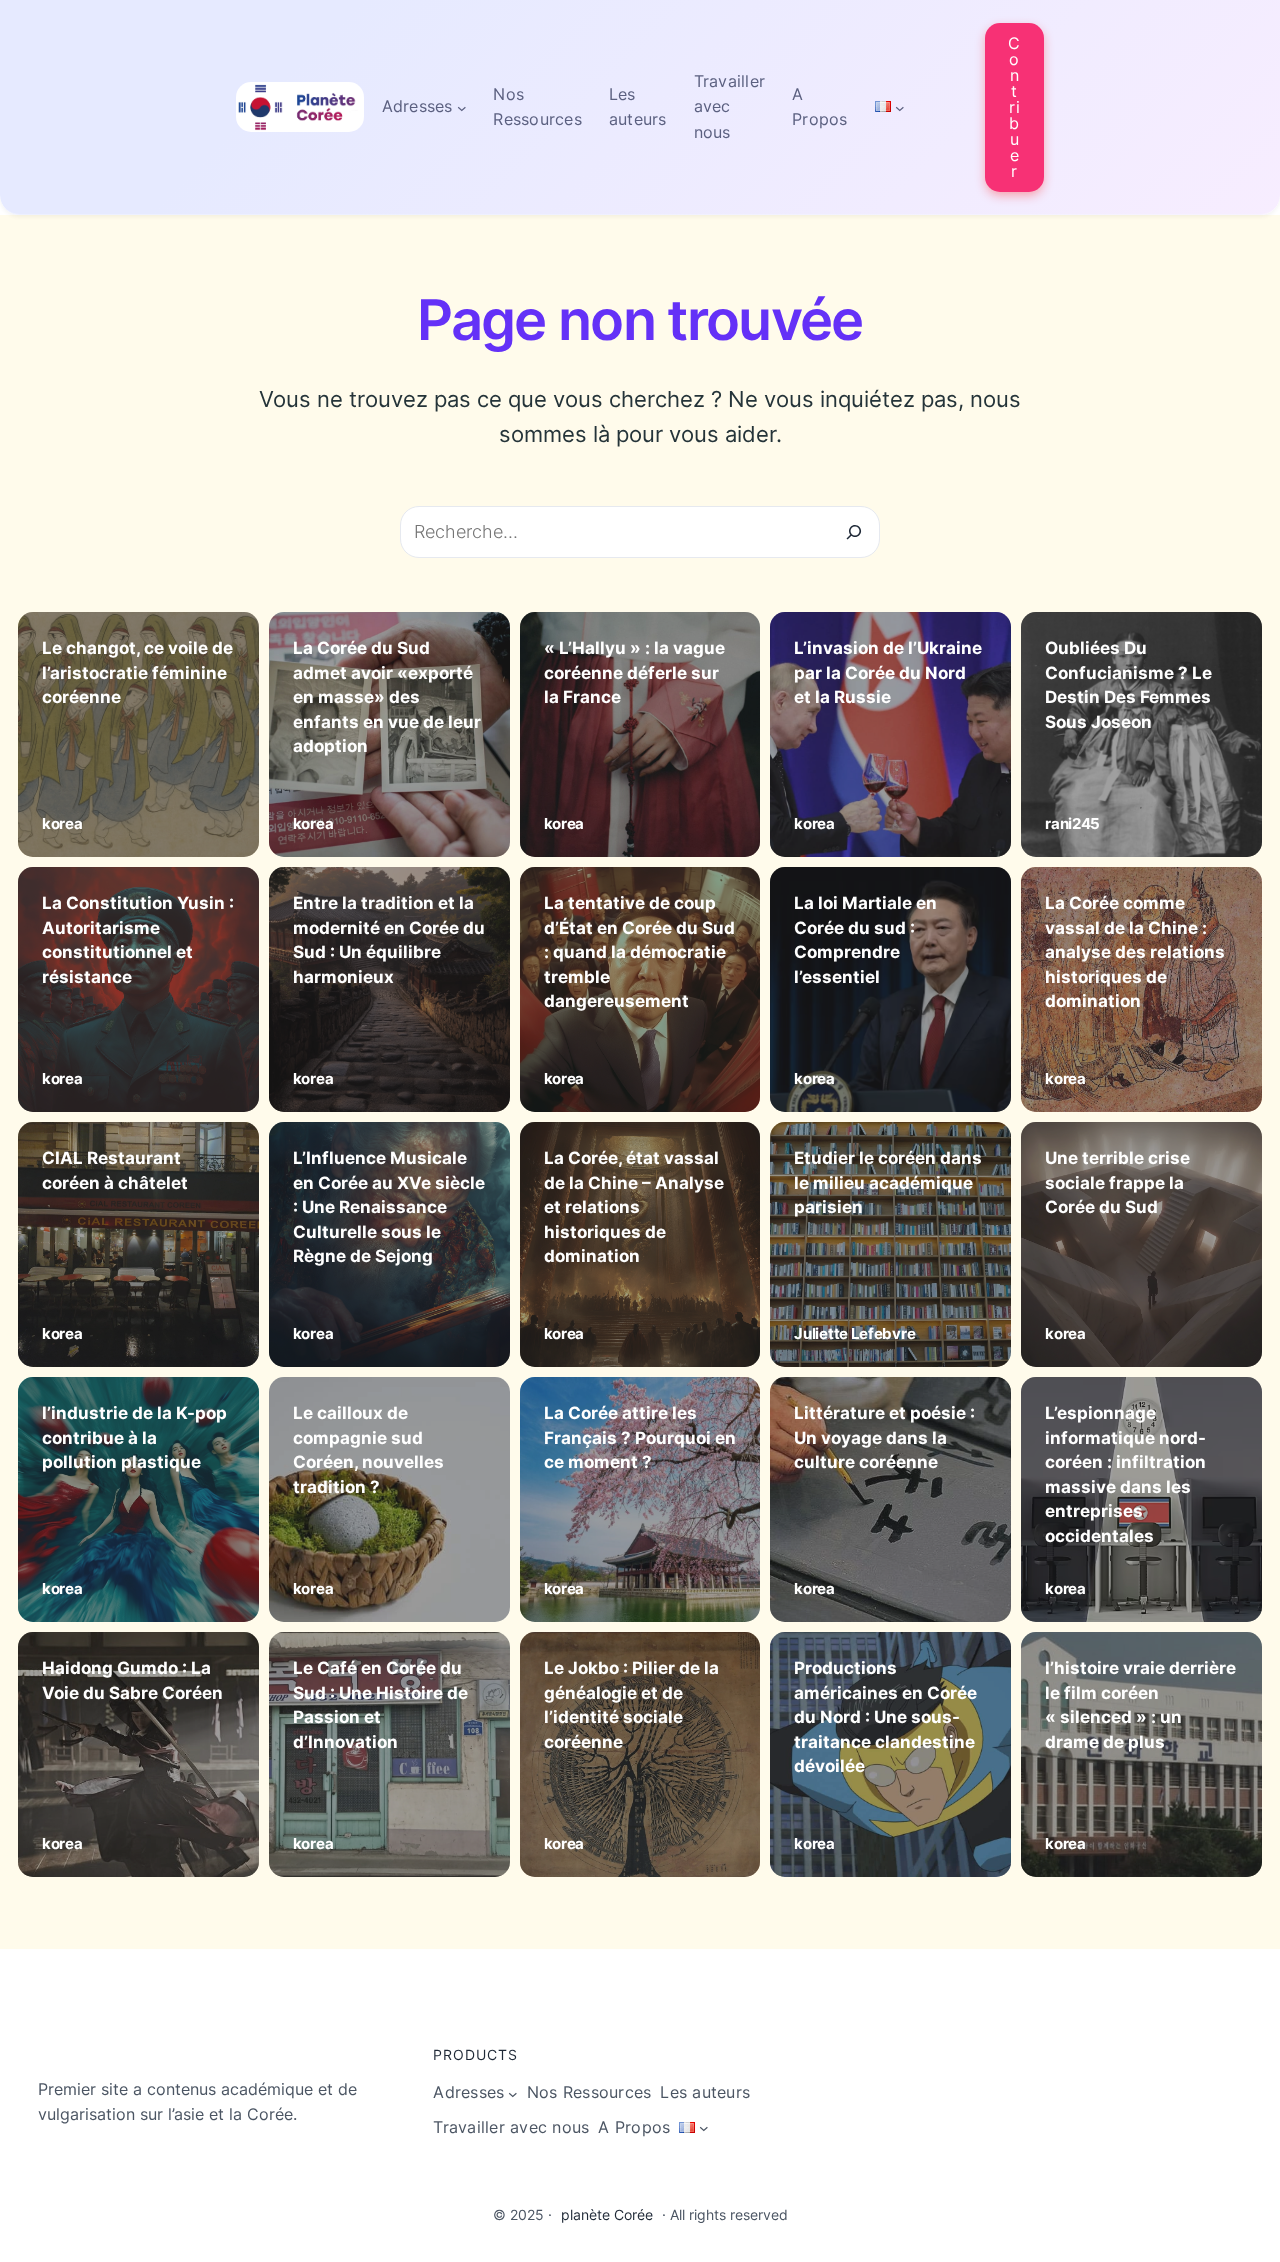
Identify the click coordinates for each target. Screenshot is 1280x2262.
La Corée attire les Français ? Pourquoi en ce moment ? (640, 1437)
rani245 (1072, 823)
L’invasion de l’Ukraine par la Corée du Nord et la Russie (888, 672)
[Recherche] (854, 532)
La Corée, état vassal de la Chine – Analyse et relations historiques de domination (634, 1207)
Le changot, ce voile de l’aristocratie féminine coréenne (137, 672)
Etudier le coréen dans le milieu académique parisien (888, 1182)
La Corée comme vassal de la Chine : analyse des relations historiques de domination (1135, 952)
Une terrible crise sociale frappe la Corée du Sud (1117, 1182)
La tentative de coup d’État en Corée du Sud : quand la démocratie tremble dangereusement (639, 952)
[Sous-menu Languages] (900, 107)
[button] (1014, 107)
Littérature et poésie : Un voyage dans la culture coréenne (884, 1437)
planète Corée (607, 2214)
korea (62, 823)
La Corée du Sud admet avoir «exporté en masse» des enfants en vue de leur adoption (387, 697)
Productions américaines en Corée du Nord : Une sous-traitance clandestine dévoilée (885, 1717)
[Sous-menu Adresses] (462, 107)
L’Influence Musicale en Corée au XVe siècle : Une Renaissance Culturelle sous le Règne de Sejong (389, 1207)
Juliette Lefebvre (854, 1333)
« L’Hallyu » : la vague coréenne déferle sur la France (634, 672)
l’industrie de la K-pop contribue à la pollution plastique (134, 1437)
